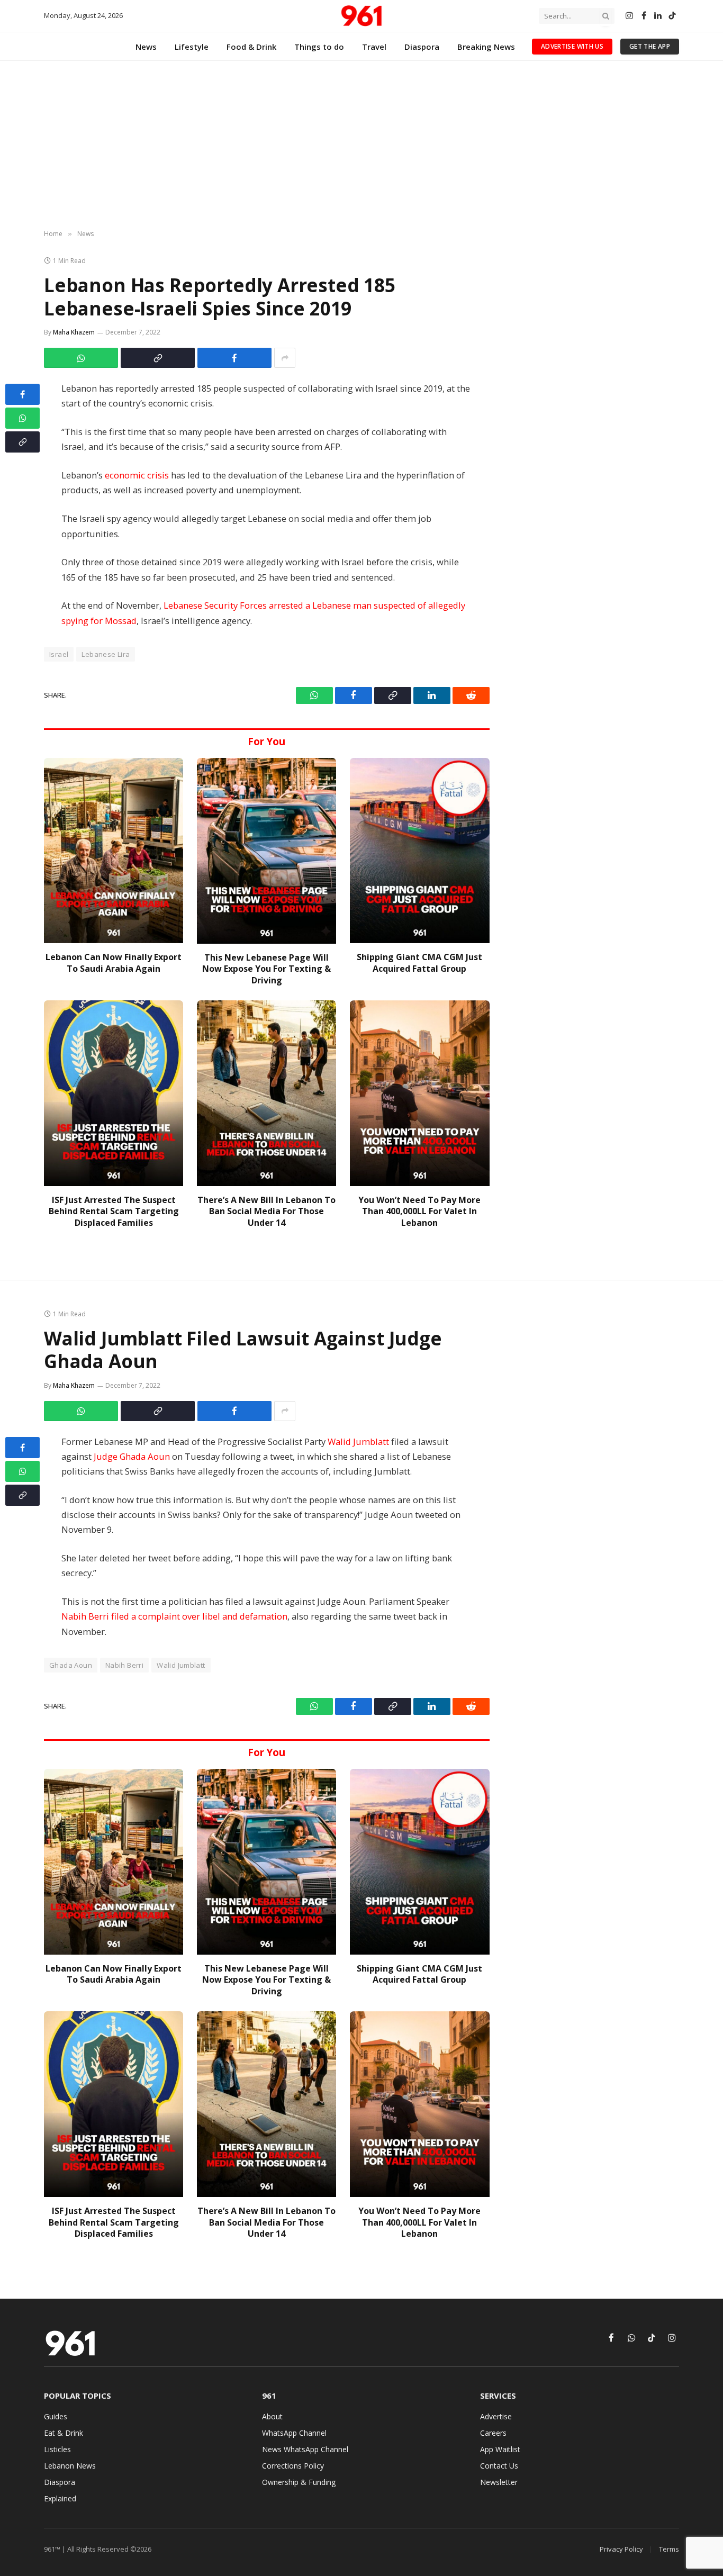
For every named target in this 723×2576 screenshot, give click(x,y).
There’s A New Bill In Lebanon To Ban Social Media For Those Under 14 (266, 1212)
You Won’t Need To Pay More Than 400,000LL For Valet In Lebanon (419, 1212)
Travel (374, 47)
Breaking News (486, 47)
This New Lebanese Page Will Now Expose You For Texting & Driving (266, 969)
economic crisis (137, 475)
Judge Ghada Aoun (132, 1456)
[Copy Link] (158, 358)
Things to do (319, 47)
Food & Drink (251, 47)
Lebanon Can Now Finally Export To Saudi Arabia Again (114, 963)
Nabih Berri (124, 1665)
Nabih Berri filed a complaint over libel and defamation (174, 1616)
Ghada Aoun (71, 1665)
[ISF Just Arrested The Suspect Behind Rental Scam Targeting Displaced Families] (114, 1093)
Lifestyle (192, 47)
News (146, 47)
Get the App (650, 46)
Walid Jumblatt (358, 1441)
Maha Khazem (74, 332)
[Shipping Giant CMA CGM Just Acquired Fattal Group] (419, 851)
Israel (59, 654)
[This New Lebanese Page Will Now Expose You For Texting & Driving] (266, 851)
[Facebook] (22, 394)
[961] (361, 16)
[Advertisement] (361, 146)
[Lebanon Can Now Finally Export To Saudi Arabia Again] (114, 851)
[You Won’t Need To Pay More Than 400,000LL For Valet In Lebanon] (419, 1093)
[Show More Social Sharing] (285, 358)
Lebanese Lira (106, 654)
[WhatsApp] (22, 418)
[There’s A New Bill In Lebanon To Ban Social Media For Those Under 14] (266, 1093)
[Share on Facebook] (234, 358)
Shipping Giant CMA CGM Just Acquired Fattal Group (419, 963)
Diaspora (422, 47)
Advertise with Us (572, 46)
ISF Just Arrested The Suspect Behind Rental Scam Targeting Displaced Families (114, 1212)
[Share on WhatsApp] (81, 358)
